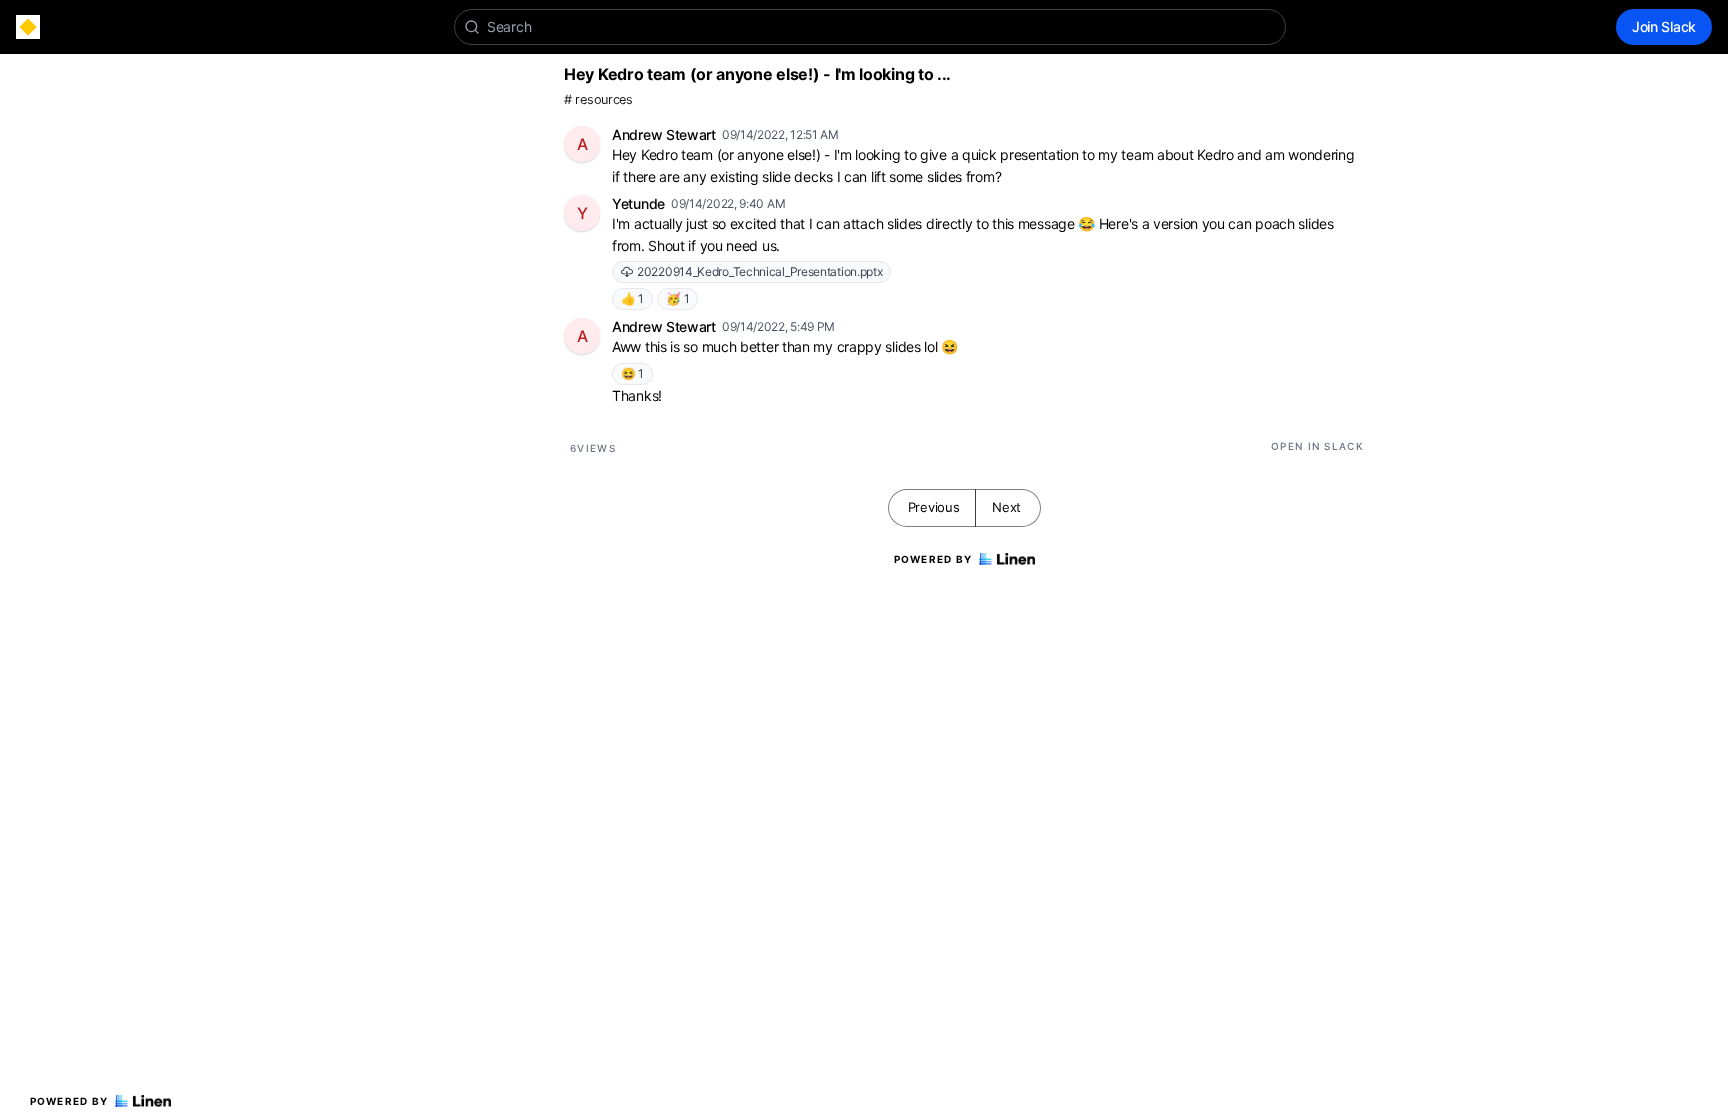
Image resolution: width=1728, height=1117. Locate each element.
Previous (934, 507)
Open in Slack (1317, 446)
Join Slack (1664, 26)
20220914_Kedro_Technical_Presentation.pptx (759, 271)
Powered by (69, 1101)
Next (1006, 507)
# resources (598, 99)
